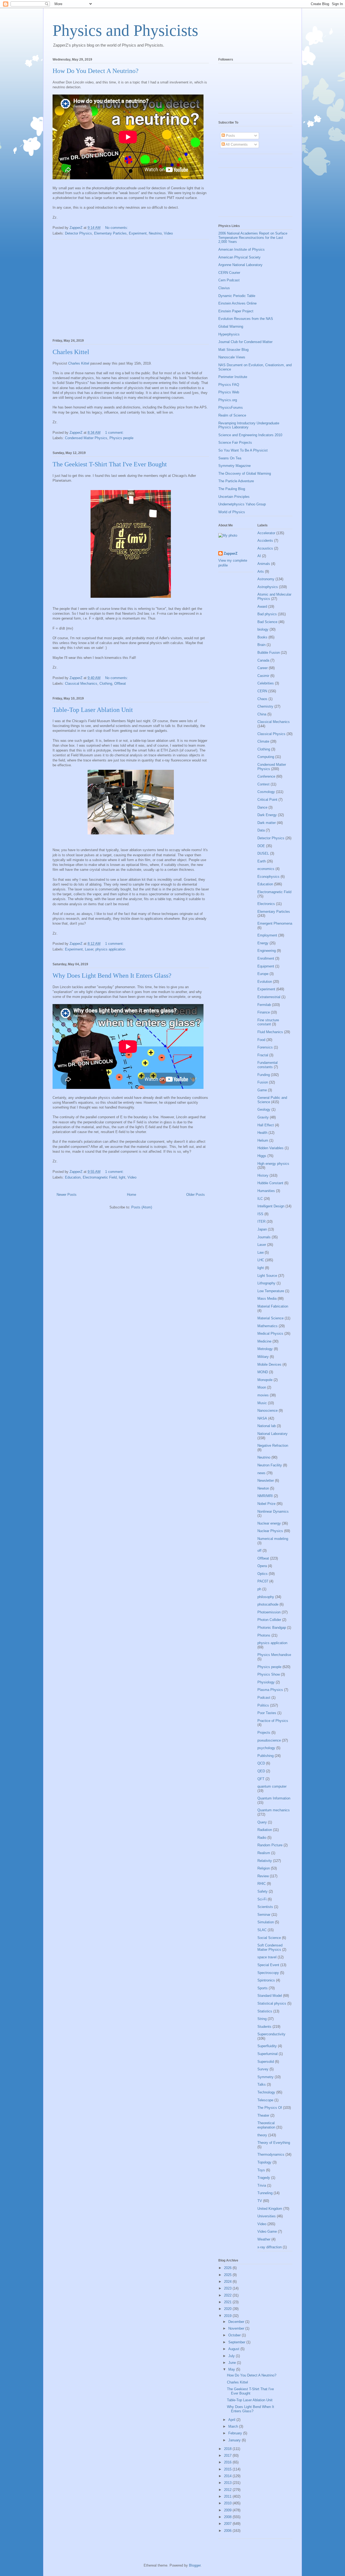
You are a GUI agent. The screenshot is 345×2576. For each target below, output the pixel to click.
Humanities (266, 1191)
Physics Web (229, 392)
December (237, 2322)
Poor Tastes (267, 1713)
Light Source (267, 1276)
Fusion (263, 1082)
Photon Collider (269, 1620)
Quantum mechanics (274, 1810)
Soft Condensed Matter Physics (270, 1947)
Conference (266, 776)
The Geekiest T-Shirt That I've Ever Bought (110, 464)
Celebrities (266, 683)
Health (262, 1133)
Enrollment (266, 958)
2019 (228, 2316)
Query (262, 1822)
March (234, 2426)
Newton (263, 1488)
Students (264, 2027)
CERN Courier (229, 273)
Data (261, 830)
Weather (264, 2239)
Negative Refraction (273, 1446)
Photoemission (269, 1612)
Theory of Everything (274, 2143)
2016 (228, 2462)
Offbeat (120, 684)
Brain (261, 645)
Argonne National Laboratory (240, 265)
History (263, 1175)
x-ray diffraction (270, 2247)
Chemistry (265, 706)
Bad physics (267, 614)
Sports (263, 1988)
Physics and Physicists (125, 30)
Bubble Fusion (269, 653)
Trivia (262, 2185)
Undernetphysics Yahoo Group (242, 504)
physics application (110, 949)
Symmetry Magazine (234, 466)
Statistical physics (272, 2003)
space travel (267, 1957)
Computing (266, 757)
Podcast (264, 1698)
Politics (263, 1705)
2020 (228, 2309)
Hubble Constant (270, 1183)
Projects (264, 1733)
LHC (261, 1260)
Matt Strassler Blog (233, 350)
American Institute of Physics (241, 249)
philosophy (266, 1597)
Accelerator (266, 533)
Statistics (265, 2011)
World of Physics (232, 512)
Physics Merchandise (274, 1655)
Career (263, 668)
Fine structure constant (268, 1022)
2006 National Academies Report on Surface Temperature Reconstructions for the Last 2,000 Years (253, 237)
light (122, 1177)
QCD (261, 1763)
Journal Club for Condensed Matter (245, 342)
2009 (228, 2510)
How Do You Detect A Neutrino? (96, 71)
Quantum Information (274, 1798)
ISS (260, 1214)
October (235, 2335)
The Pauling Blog (232, 489)
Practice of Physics (273, 1721)
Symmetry (265, 2077)
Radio (262, 1838)
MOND (263, 1372)
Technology (266, 2092)
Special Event (268, 1965)
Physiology (266, 1682)
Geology (264, 1109)
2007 (228, 2524)
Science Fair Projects (235, 443)
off (259, 1551)
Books (262, 637)
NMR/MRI (265, 1496)
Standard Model (270, 1996)
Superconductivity (271, 2034)
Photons (264, 1635)
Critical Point (267, 800)
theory (262, 2135)
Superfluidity (267, 2046)
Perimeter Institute (233, 377)
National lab (267, 1426)
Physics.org (228, 400)
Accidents (265, 541)
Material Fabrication (273, 1306)
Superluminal (268, 2054)
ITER (261, 1221)
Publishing (265, 1756)
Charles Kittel (71, 352)
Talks (262, 2084)
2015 (228, 2469)
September (237, 2342)
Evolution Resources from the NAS (246, 319)
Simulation (266, 1922)
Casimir (263, 676)
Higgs (262, 1156)
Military (263, 1357)
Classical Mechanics (81, 684)
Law (261, 1252)
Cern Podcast (229, 280)
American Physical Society (239, 257)
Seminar (264, 1915)
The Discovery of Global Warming (245, 473)
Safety (263, 1891)
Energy (263, 943)
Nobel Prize (266, 1504)
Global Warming (231, 326)
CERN (262, 691)
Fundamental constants (268, 1065)
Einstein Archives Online (237, 303)
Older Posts (196, 1195)
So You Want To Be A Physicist (243, 450)
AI (259, 556)
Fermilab (264, 1005)
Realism (264, 1853)
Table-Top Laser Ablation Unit (93, 710)
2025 (228, 2275)
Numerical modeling (273, 1539)
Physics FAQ (229, 385)
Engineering (267, 951)
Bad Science (267, 622)
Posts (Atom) (142, 1207)
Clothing (106, 684)
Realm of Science (232, 415)
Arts (261, 572)
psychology (266, 1748)
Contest (263, 784)
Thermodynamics (271, 2154)
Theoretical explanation (266, 2125)
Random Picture (270, 1845)
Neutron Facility (270, 1465)
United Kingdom (270, 2209)
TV (260, 2201)
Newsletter (266, 1481)
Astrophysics (268, 587)
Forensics (265, 1047)
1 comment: (115, 433)
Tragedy (264, 2178)
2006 (228, 2531)
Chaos (262, 699)
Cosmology (266, 792)
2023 (228, 2288)
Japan (262, 1229)
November (237, 2328)
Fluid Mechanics (270, 1032)
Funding (264, 1075)
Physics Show (269, 1674)
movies (263, 1395)
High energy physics (273, 1164)
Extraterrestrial (269, 997)
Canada (263, 660)
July (232, 2356)
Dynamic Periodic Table (237, 296)
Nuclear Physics (270, 1531)
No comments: (117, 228)
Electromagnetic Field (100, 1177)
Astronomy (266, 579)
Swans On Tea (230, 458)
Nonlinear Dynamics (273, 1511)
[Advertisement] (131, 288)
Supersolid (266, 2062)
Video (168, 233)
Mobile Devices (269, 1364)
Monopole (265, 1380)
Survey (263, 2069)
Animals (264, 564)
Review (263, 1876)
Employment (267, 935)
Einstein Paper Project (236, 311)
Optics (263, 1574)
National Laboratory (272, 1434)
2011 (228, 2496)
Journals (264, 1237)
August (234, 2349)
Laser (89, 949)
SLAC (262, 1930)
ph (259, 1589)
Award (262, 607)
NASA (262, 1418)
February (236, 2433)
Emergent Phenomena (275, 923)
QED (261, 1771)
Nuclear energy (269, 1523)
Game (262, 1090)
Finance (264, 1012)
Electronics (266, 904)
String (262, 2019)
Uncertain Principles (234, 497)
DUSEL (263, 853)
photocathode (268, 1604)
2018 (228, 2449)
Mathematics (268, 1326)
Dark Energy (267, 815)
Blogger (195, 2565)
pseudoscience (269, 1740)
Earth (262, 861)
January (235, 2440)
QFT (261, 1779)
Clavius (224, 288)
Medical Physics (270, 1334)
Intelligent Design (271, 1206)
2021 (228, 2302)
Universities (267, 2216)
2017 (228, 2456)
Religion (264, 1868)
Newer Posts (67, 1195)
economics (266, 869)
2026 (228, 2268)
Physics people (121, 438)
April (232, 2420)
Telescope (265, 2100)
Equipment (266, 966)
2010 (228, 2503)
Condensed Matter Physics (86, 438)
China (262, 714)
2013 (228, 2483)
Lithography (266, 1283)
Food (261, 1040)
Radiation (265, 1830)
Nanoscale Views (232, 357)
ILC (260, 1199)
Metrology (265, 1349)
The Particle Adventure (236, 481)
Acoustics (265, 548)
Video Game (267, 2231)
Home (132, 1195)
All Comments (236, 144)
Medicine (264, 1341)
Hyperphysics (229, 334)
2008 (228, 2517)
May (232, 2369)
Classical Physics (271, 734)
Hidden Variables (270, 1148)
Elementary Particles (110, 233)
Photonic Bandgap (272, 1628)
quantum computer (272, 1786)
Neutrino (155, 233)
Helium (263, 1140)
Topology (264, 2162)
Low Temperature (271, 1291)
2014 (228, 2476)
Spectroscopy (268, 1973)
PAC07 (263, 1581)
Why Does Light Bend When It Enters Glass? (112, 976)
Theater (263, 2115)
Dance (262, 807)
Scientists (265, 1907)
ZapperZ (231, 553)
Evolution (265, 982)
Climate (263, 741)
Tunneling (265, 2193)
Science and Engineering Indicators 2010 (250, 435)
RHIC (262, 1884)
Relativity (265, 1861)
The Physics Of (270, 2108)
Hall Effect (266, 1125)
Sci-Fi (262, 1899)
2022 (228, 2295)
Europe (263, 974)
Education (73, 1177)
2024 (228, 2282)
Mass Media (267, 1299)
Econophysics (268, 877)
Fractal (263, 1055)
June (233, 2363)
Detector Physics (78, 233)
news (261, 1473)
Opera (262, 1566)
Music (262, 1403)
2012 (228, 2490)
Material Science (270, 1318)
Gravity (263, 1117)
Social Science (269, 1938)
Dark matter (267, 823)
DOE (261, 846)
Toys (261, 2170)
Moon (262, 1387)
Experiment (138, 233)
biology (263, 629)
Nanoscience (268, 1411)
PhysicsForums (231, 408)
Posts (230, 136)
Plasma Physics (270, 1690)
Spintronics (266, 1980)
